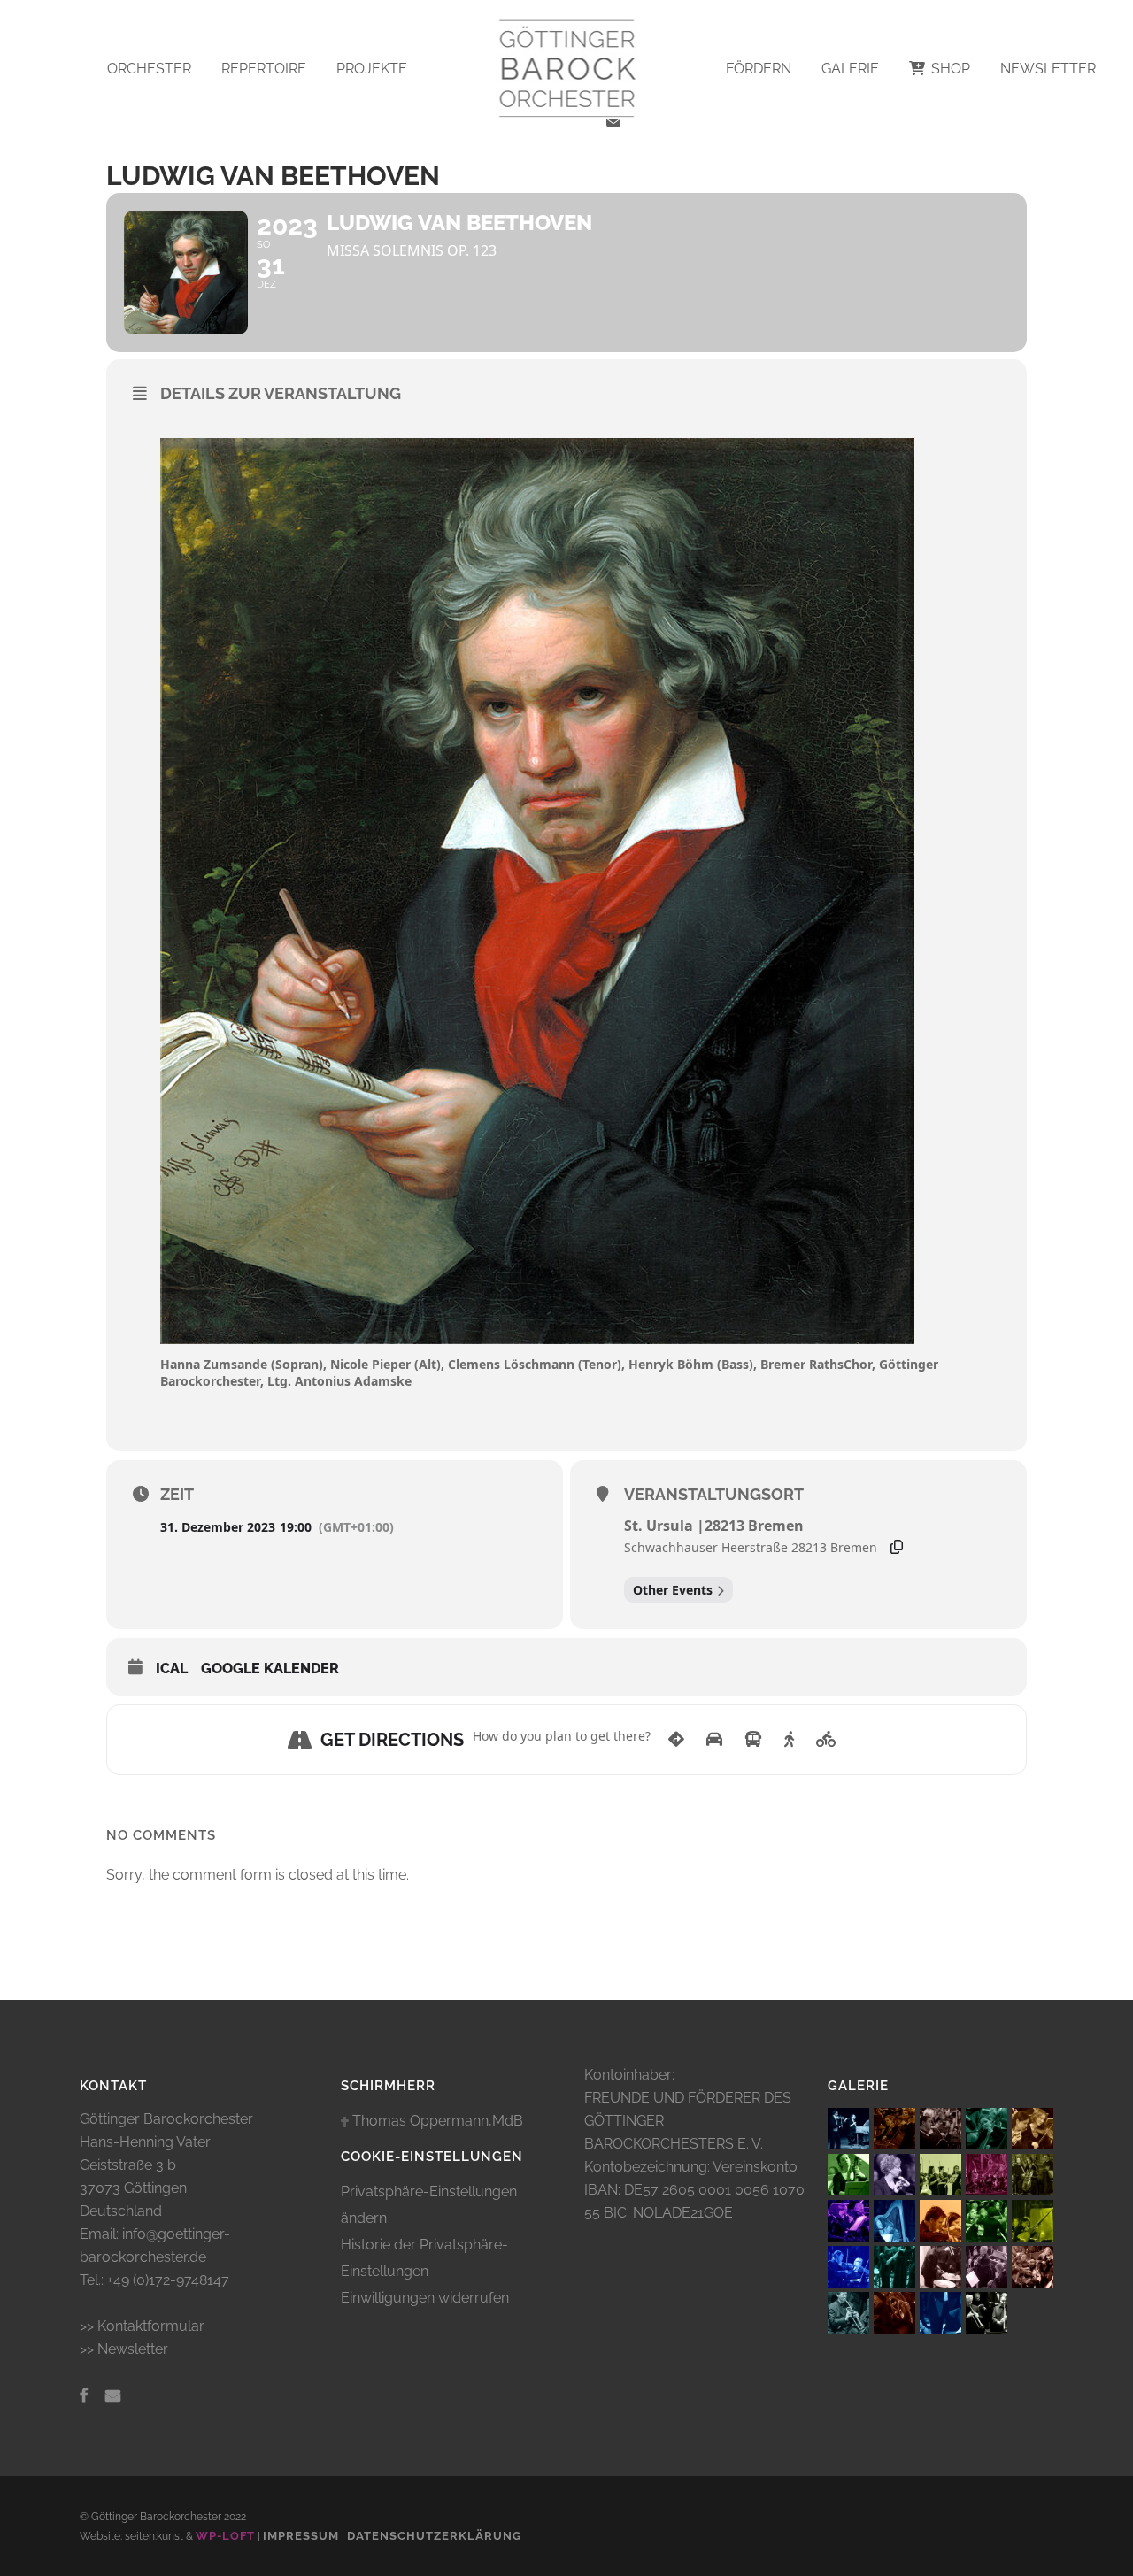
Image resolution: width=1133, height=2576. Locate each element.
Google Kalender (270, 1669)
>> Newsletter (124, 2349)
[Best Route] (676, 1740)
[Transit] (753, 1740)
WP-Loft (225, 2536)
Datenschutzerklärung (434, 2536)
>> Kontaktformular (142, 2326)
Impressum (301, 2536)
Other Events (673, 1590)
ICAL (172, 1669)
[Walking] (789, 1740)
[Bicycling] (826, 1740)
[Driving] (714, 1740)
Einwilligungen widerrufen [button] (425, 2298)
